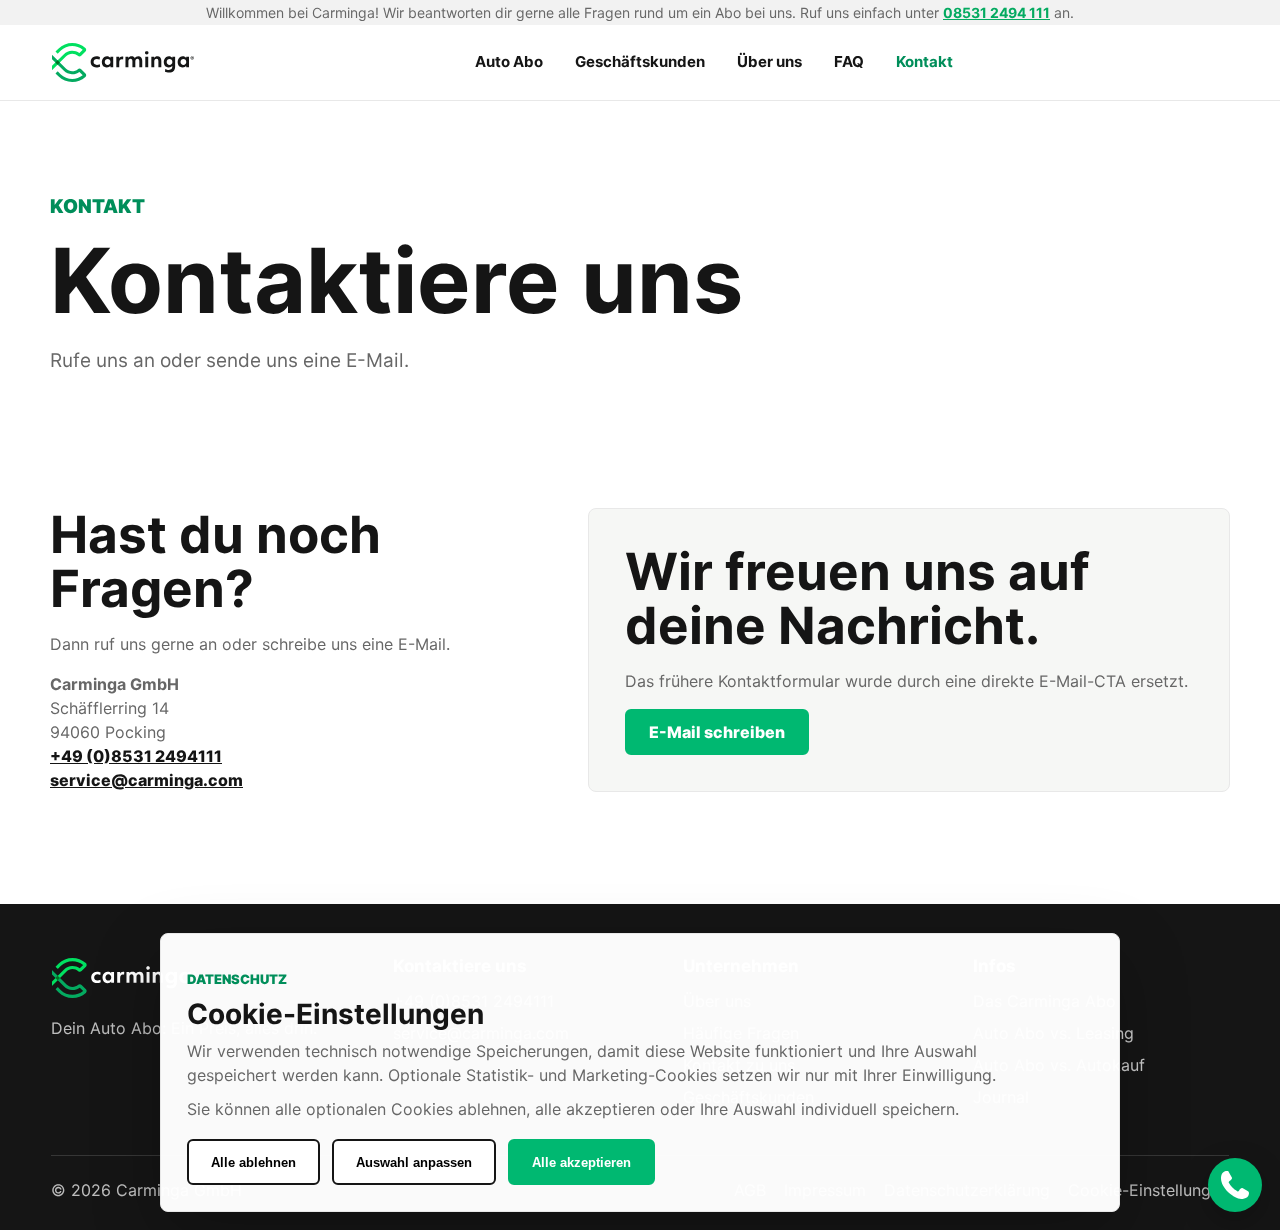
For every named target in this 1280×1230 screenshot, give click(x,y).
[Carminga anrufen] (1235, 1185)
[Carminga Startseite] (125, 62)
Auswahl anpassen (414, 1162)
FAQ (849, 61)
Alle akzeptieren (581, 1162)
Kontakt (924, 61)
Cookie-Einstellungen (1148, 1190)
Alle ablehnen (253, 1162)
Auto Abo (509, 61)
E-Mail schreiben (717, 732)
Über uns (769, 61)
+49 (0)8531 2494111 (136, 756)
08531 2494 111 (996, 12)
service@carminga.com (146, 780)
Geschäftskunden (640, 61)
